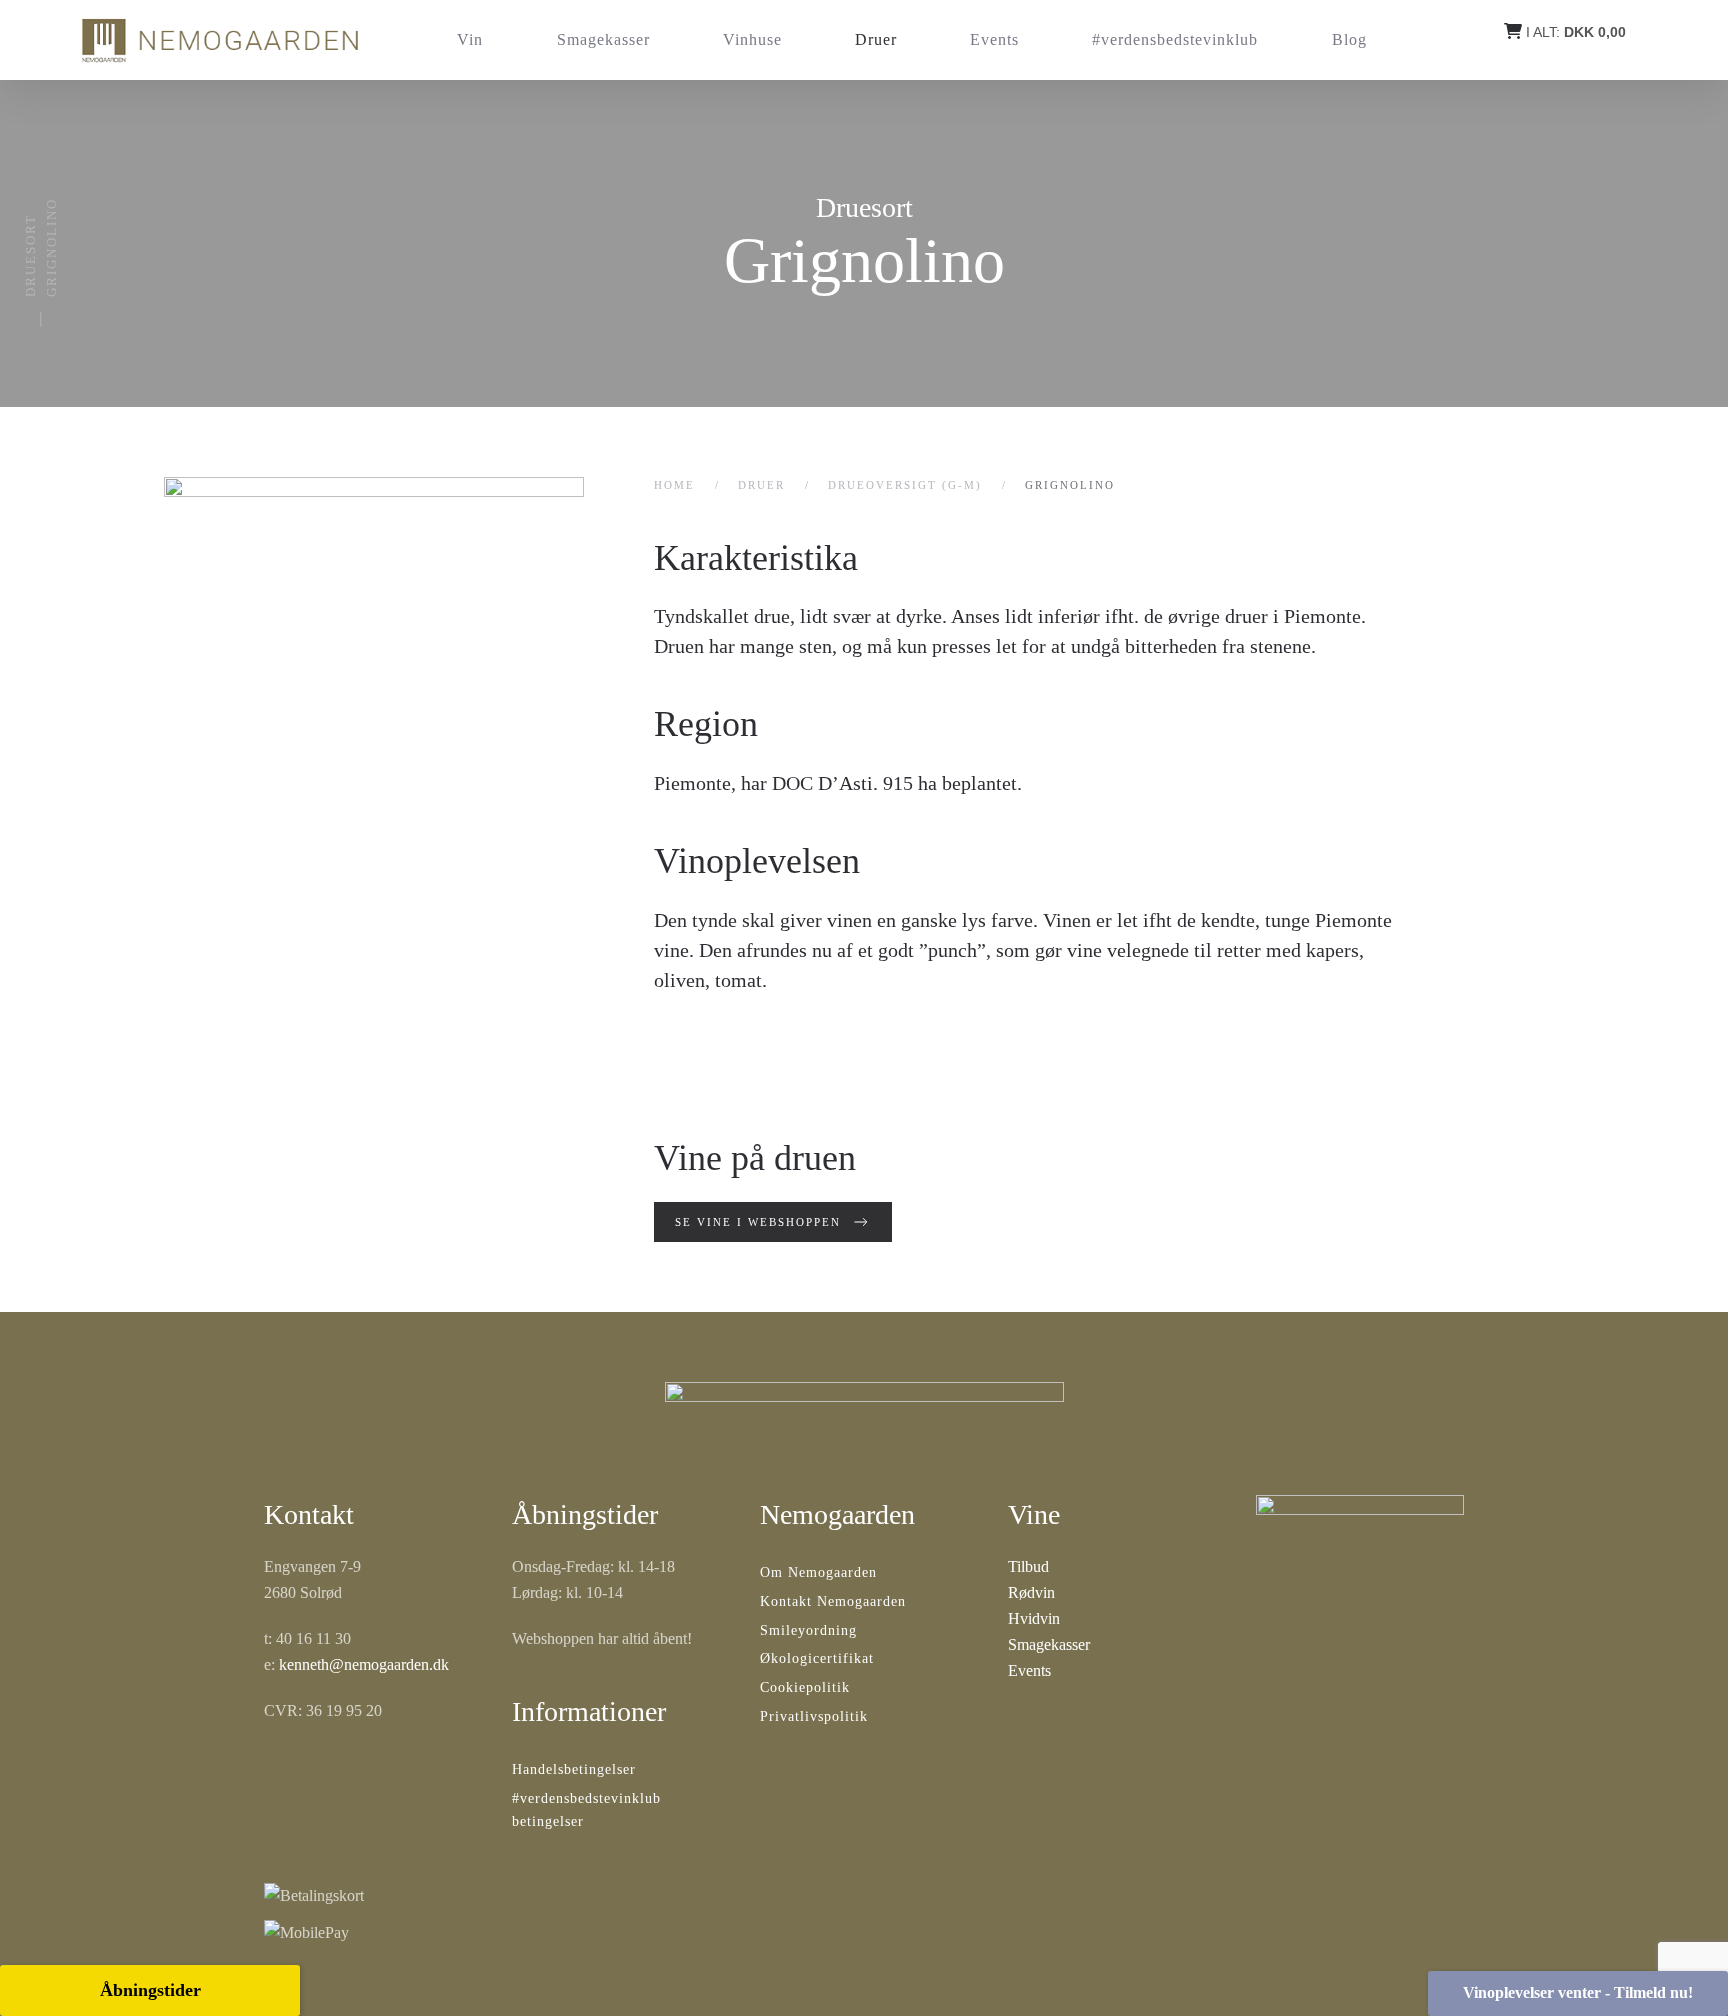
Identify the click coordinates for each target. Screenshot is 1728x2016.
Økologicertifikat (817, 1658)
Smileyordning (808, 1630)
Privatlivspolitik (814, 1716)
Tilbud (1028, 1566)
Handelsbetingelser (574, 1769)
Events (994, 39)
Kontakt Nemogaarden (833, 1601)
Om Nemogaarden (818, 1572)
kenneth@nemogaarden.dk (364, 1664)
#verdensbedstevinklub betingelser (586, 1810)
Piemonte (692, 783)
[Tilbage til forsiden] (219, 40)
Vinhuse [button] (752, 39)
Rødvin (1031, 1592)
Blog (1349, 39)
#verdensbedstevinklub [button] (1175, 39)
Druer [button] (876, 39)
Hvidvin (1034, 1618)
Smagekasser (603, 39)
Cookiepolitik (805, 1687)
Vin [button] (470, 39)
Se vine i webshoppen (758, 1222)
